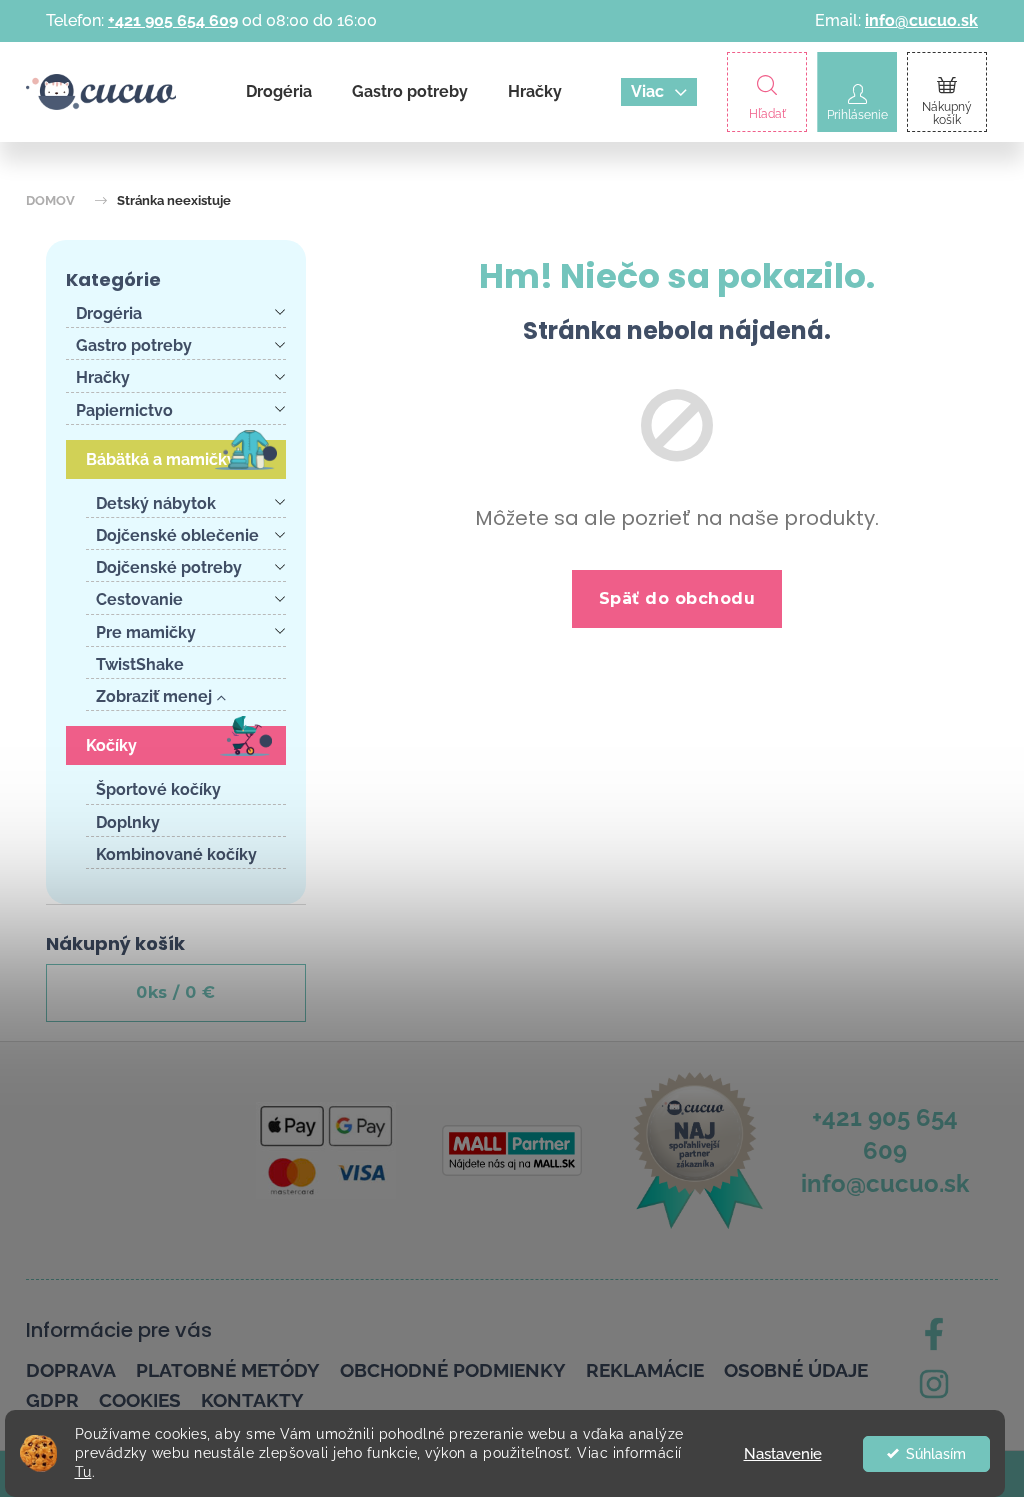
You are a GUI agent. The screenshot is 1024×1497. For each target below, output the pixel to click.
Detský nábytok (156, 503)
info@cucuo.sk (921, 20)
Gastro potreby (134, 345)
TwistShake (140, 664)
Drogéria (109, 313)
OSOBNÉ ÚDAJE (796, 1370)
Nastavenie (783, 1454)
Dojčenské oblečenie (177, 535)
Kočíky (111, 745)
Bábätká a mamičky (161, 459)
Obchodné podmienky (453, 1370)
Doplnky (128, 822)
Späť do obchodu (677, 598)
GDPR (52, 1400)
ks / (176, 992)
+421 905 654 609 (173, 20)
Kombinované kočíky (176, 854)
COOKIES (140, 1400)
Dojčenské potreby (169, 567)
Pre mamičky (146, 632)
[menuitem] (279, 92)
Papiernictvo (124, 410)
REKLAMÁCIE (645, 1370)
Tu (83, 1472)
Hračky (103, 377)
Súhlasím (936, 1454)
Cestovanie (139, 599)
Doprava (71, 1370)
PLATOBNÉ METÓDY (228, 1370)
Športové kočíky (158, 789)
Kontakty (252, 1400)
